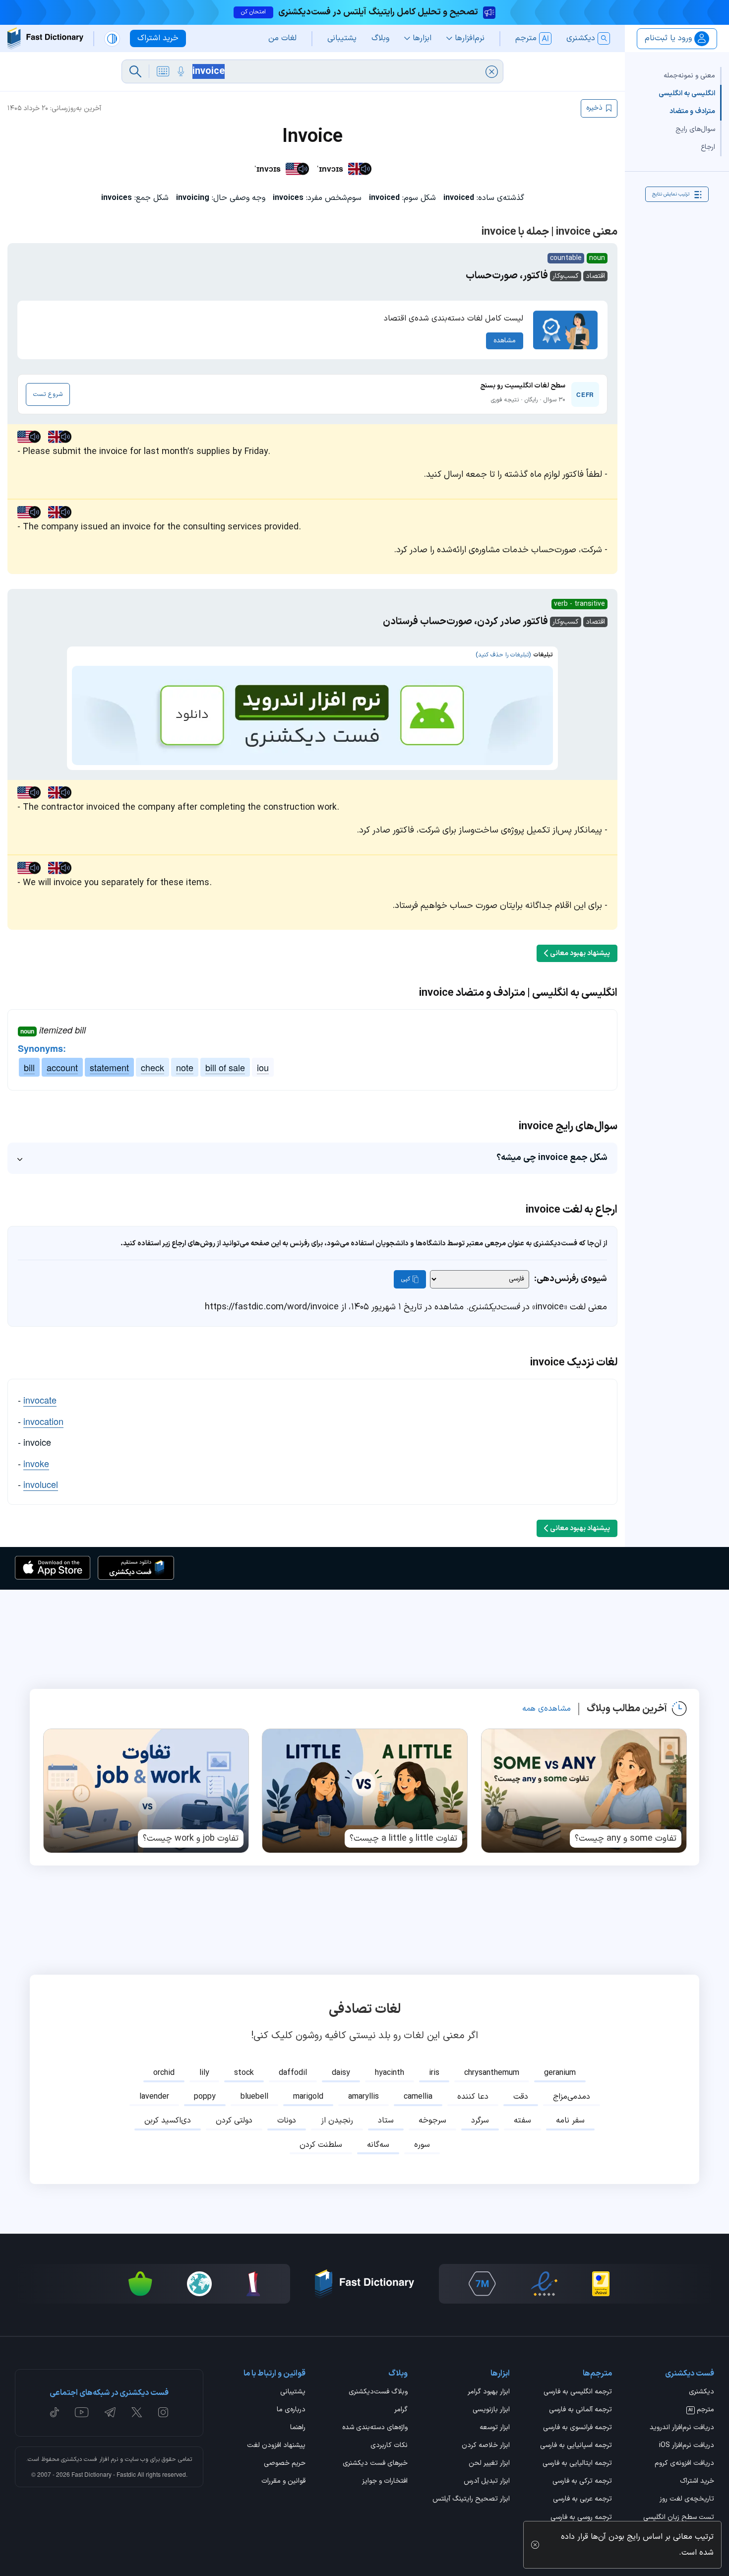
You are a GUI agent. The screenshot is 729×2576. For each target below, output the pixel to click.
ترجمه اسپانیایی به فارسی (576, 2446)
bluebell (254, 2097)
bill (29, 1067)
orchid (164, 2073)
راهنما (298, 2428)
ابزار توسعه (495, 2428)
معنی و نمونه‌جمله (689, 76)
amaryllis (364, 2097)
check (152, 1067)
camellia (418, 2097)
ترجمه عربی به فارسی (582, 2500)
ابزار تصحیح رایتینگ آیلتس (471, 2500)
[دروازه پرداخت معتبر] (601, 2284)
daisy (341, 2073)
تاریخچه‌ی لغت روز (687, 2500)
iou (263, 1067)
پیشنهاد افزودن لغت (276, 2446)
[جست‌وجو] (135, 71)
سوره (422, 2145)
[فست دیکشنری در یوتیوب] (82, 2412)
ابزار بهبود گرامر (489, 2392)
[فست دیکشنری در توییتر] (137, 2412)
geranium (560, 2073)
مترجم (701, 2410)
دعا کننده (473, 2097)
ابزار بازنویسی (491, 2410)
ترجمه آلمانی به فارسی (580, 2410)
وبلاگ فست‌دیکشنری (378, 2392)
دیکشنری (701, 2392)
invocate (40, 1400)
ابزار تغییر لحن (489, 2464)
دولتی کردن (234, 2121)
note (185, 1067)
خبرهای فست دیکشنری (375, 2464)
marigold (308, 2097)
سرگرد (480, 2121)
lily (204, 2073)
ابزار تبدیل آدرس (487, 2482)
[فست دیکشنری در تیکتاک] (55, 2412)
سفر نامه (570, 2121)
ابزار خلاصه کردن (486, 2446)
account (62, 1067)
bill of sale (225, 1067)
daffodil (293, 2073)
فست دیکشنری (79, 2459)
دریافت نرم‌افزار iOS (687, 2446)
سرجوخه (432, 2121)
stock (244, 2073)
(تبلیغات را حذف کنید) (503, 655)
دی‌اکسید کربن (168, 2121)
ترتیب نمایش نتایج (671, 194)
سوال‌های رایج (695, 129)
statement (109, 1067)
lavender (154, 2097)
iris (434, 2073)
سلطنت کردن (321, 2145)
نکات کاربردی (389, 2446)
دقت (521, 2097)
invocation (43, 1421)
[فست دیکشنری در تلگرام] (110, 2412)
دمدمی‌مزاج (572, 2097)
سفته (522, 2121)
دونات (287, 2121)
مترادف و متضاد (692, 111)
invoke (36, 1463)
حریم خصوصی (285, 2464)
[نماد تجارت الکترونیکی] (544, 2284)
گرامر (401, 2410)
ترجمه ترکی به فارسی (582, 2482)
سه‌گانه (378, 2145)
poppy (205, 2097)
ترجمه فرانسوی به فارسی (577, 2428)
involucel (41, 1484)
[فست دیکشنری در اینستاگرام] (163, 2412)
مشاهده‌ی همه (547, 1709)
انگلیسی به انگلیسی (687, 94)
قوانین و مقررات (283, 2482)
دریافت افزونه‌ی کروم (684, 2464)
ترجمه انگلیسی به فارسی (578, 2392)
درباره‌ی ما (291, 2410)
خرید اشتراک (697, 2482)
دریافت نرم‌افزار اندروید (682, 2428)
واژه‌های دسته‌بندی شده (375, 2428)
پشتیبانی (293, 2392)
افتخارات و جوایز (385, 2482)
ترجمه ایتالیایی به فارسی (577, 2464)
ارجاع (708, 147)
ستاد (386, 2121)
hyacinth (390, 2073)
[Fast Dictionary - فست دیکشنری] (45, 38)
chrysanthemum (492, 2073)
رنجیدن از (337, 2121)
